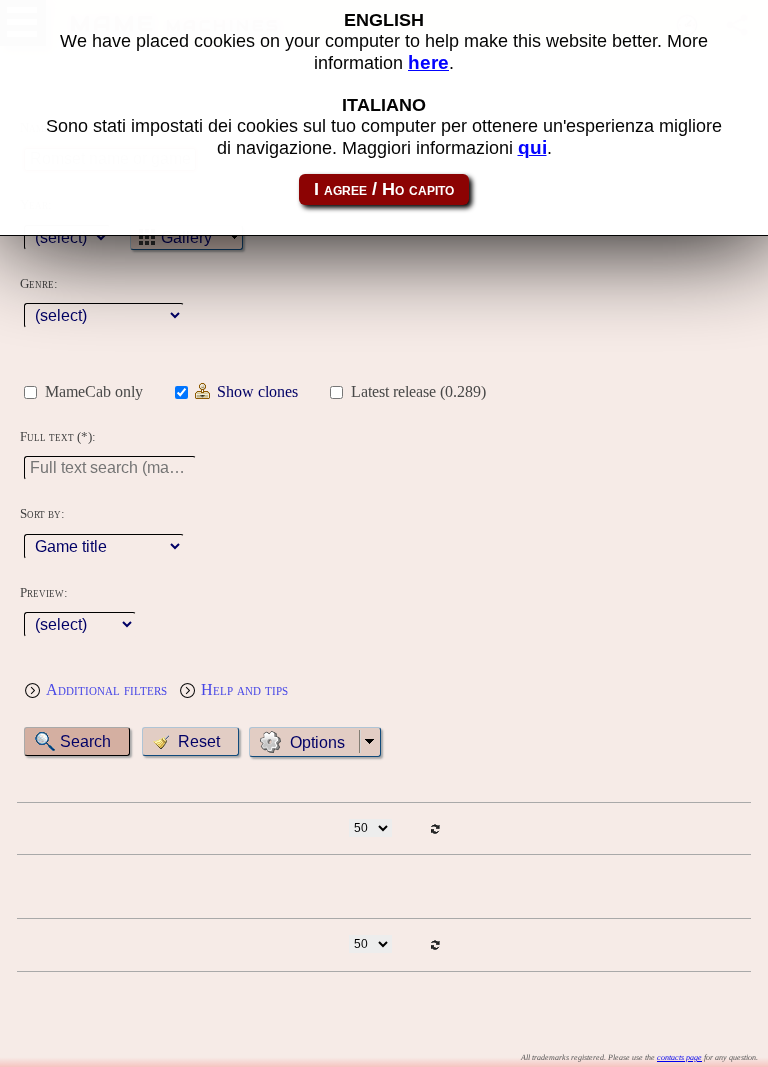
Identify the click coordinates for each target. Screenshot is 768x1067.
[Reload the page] (435, 828)
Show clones (257, 391)
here (428, 62)
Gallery (186, 237)
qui (532, 147)
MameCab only (94, 391)
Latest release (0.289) (418, 391)
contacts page (679, 1057)
